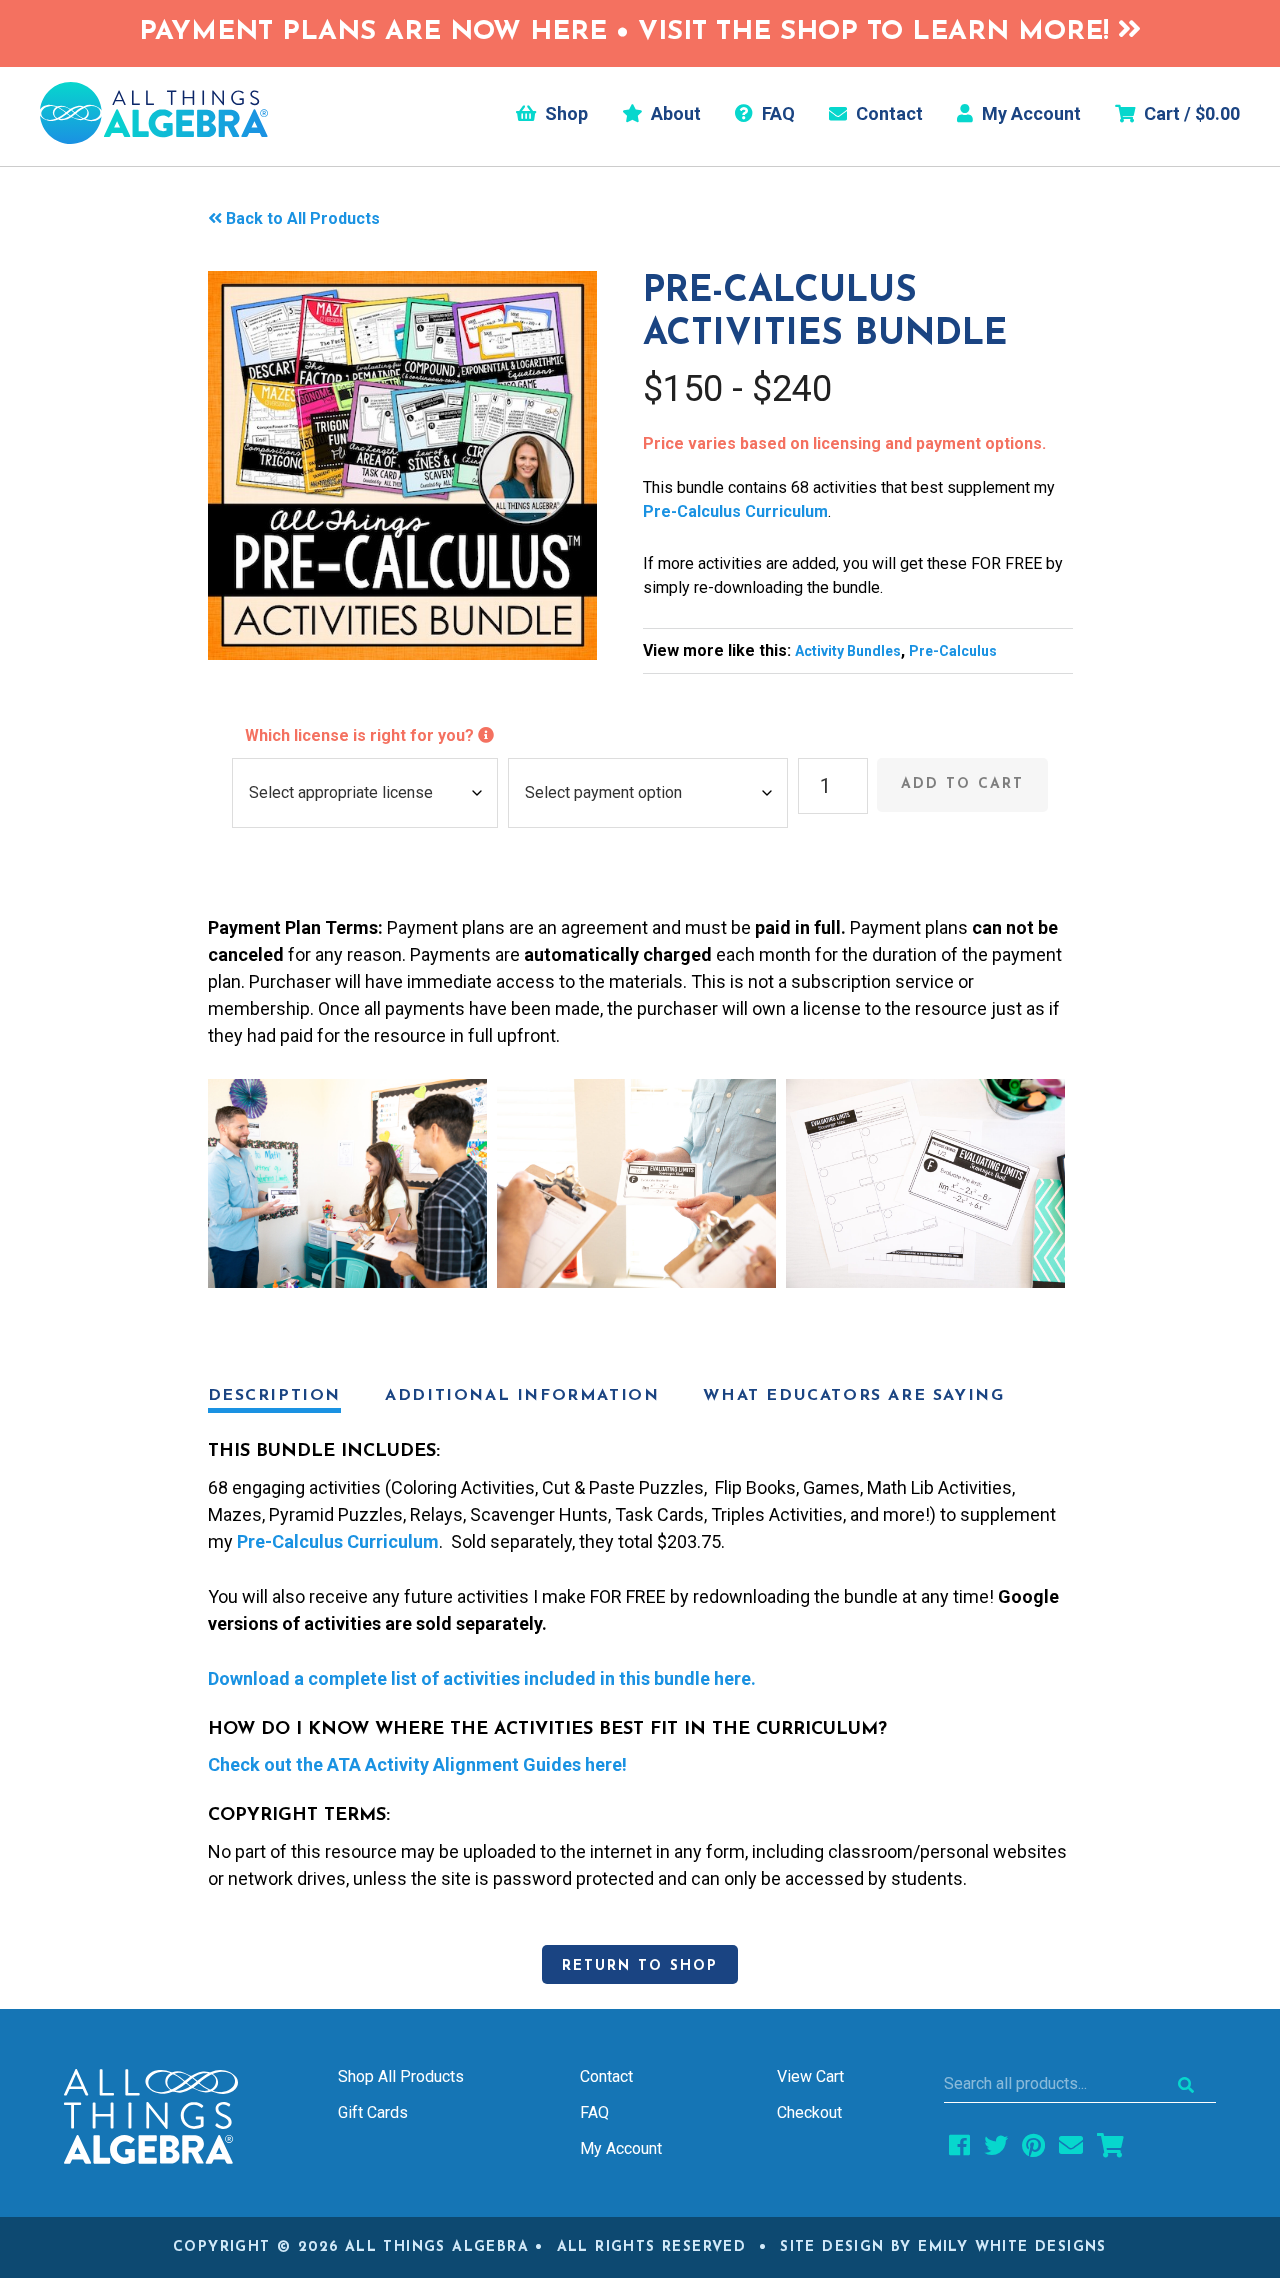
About (674, 114)
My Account (1029, 114)
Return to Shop (640, 1966)
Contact (887, 114)
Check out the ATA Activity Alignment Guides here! (417, 1764)
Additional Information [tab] (522, 1396)
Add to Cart (962, 784)
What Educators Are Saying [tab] (853, 1396)
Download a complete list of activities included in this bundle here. (482, 1678)
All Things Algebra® (154, 113)
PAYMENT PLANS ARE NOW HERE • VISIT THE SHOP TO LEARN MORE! (628, 32)
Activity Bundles (848, 651)
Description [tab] (275, 1396)
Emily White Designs (1012, 2247)
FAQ (776, 114)
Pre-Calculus (953, 651)
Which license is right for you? (361, 735)
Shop (564, 114)
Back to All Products (303, 218)
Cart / (1190, 114)
